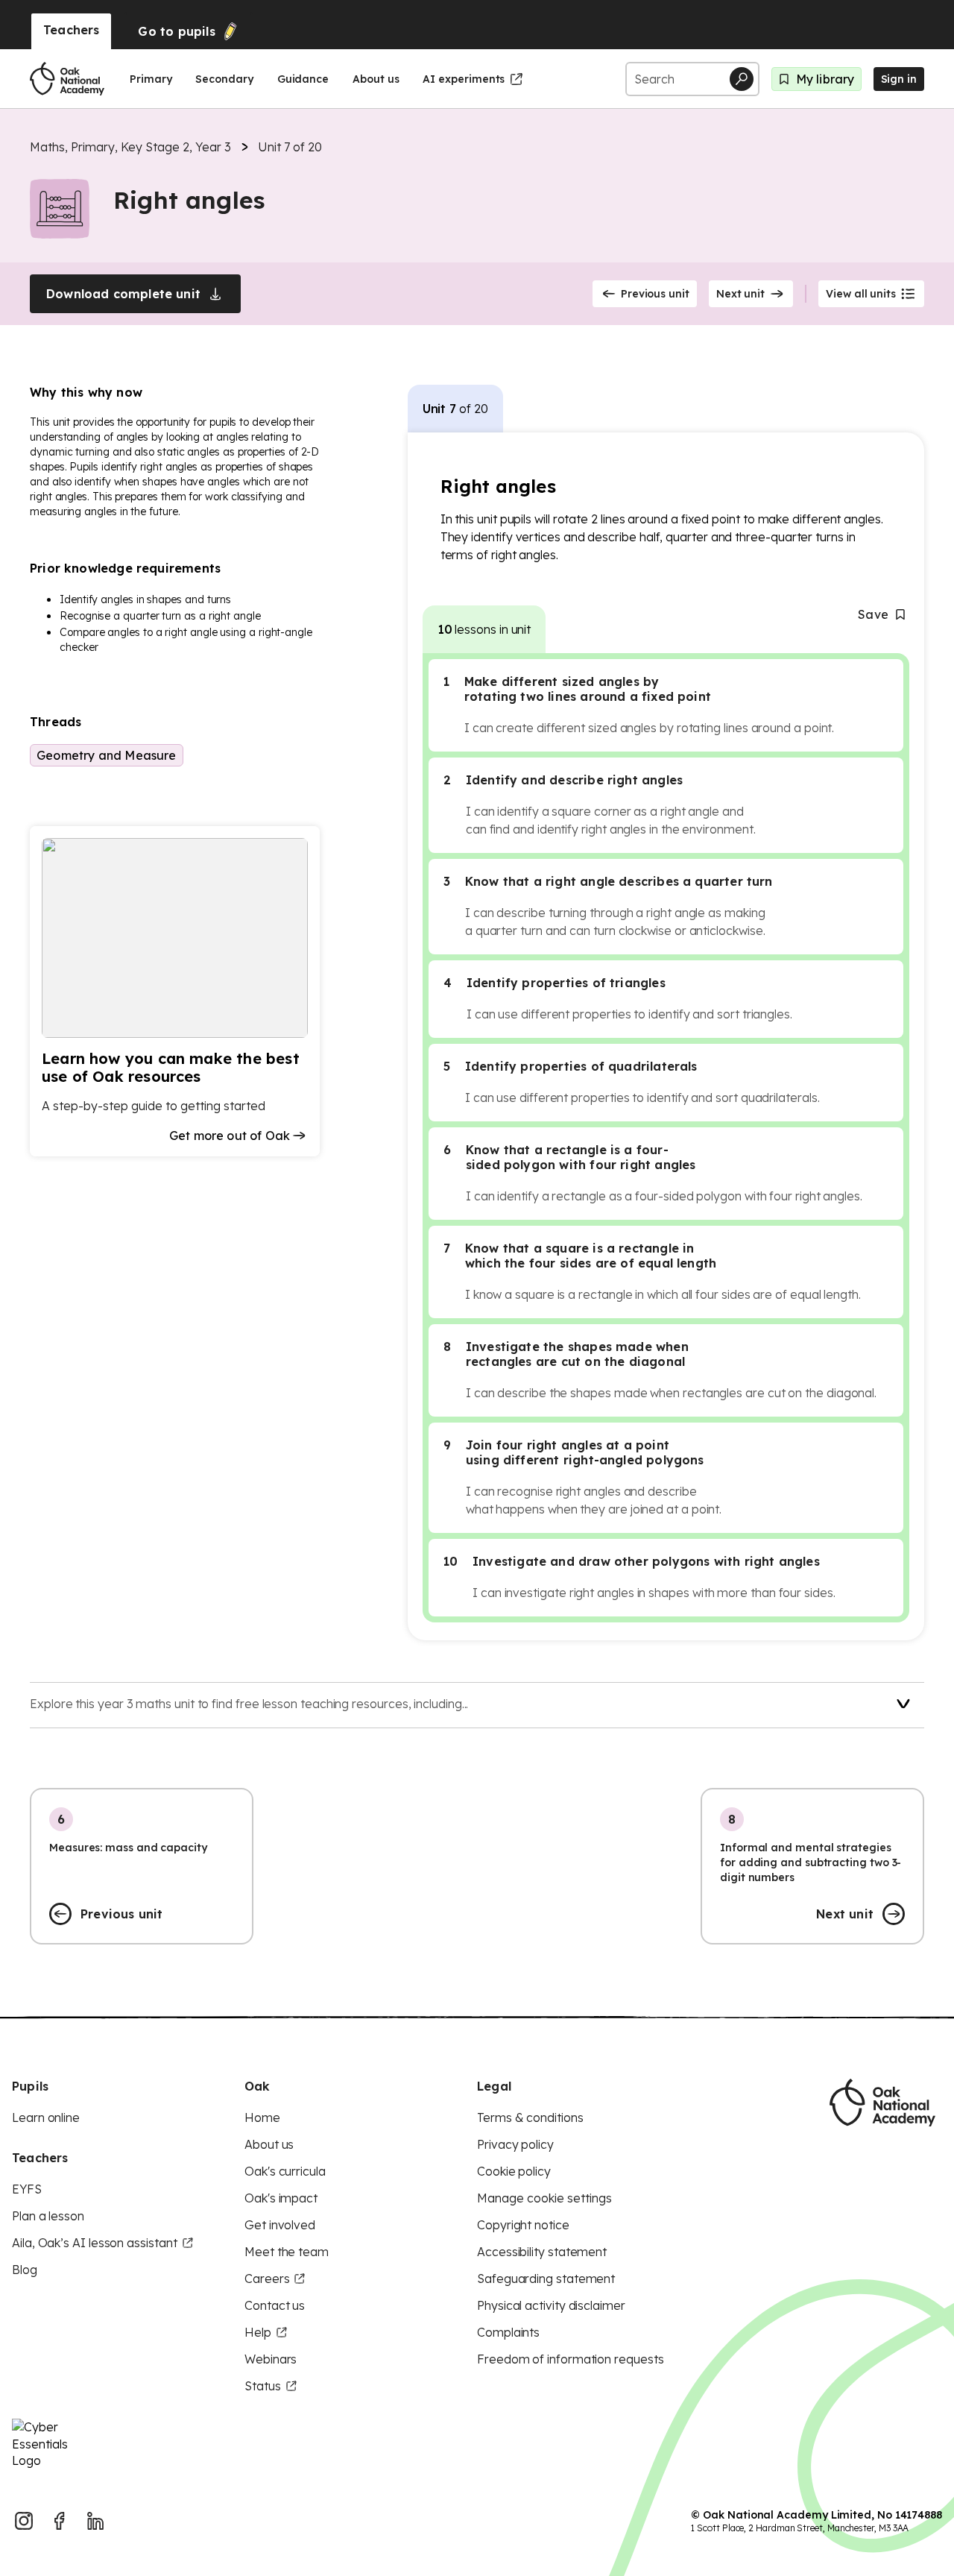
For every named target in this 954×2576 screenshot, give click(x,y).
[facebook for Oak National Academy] (60, 2521)
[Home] (67, 79)
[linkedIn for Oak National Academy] (95, 2521)
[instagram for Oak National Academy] (24, 2521)
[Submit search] (742, 79)
